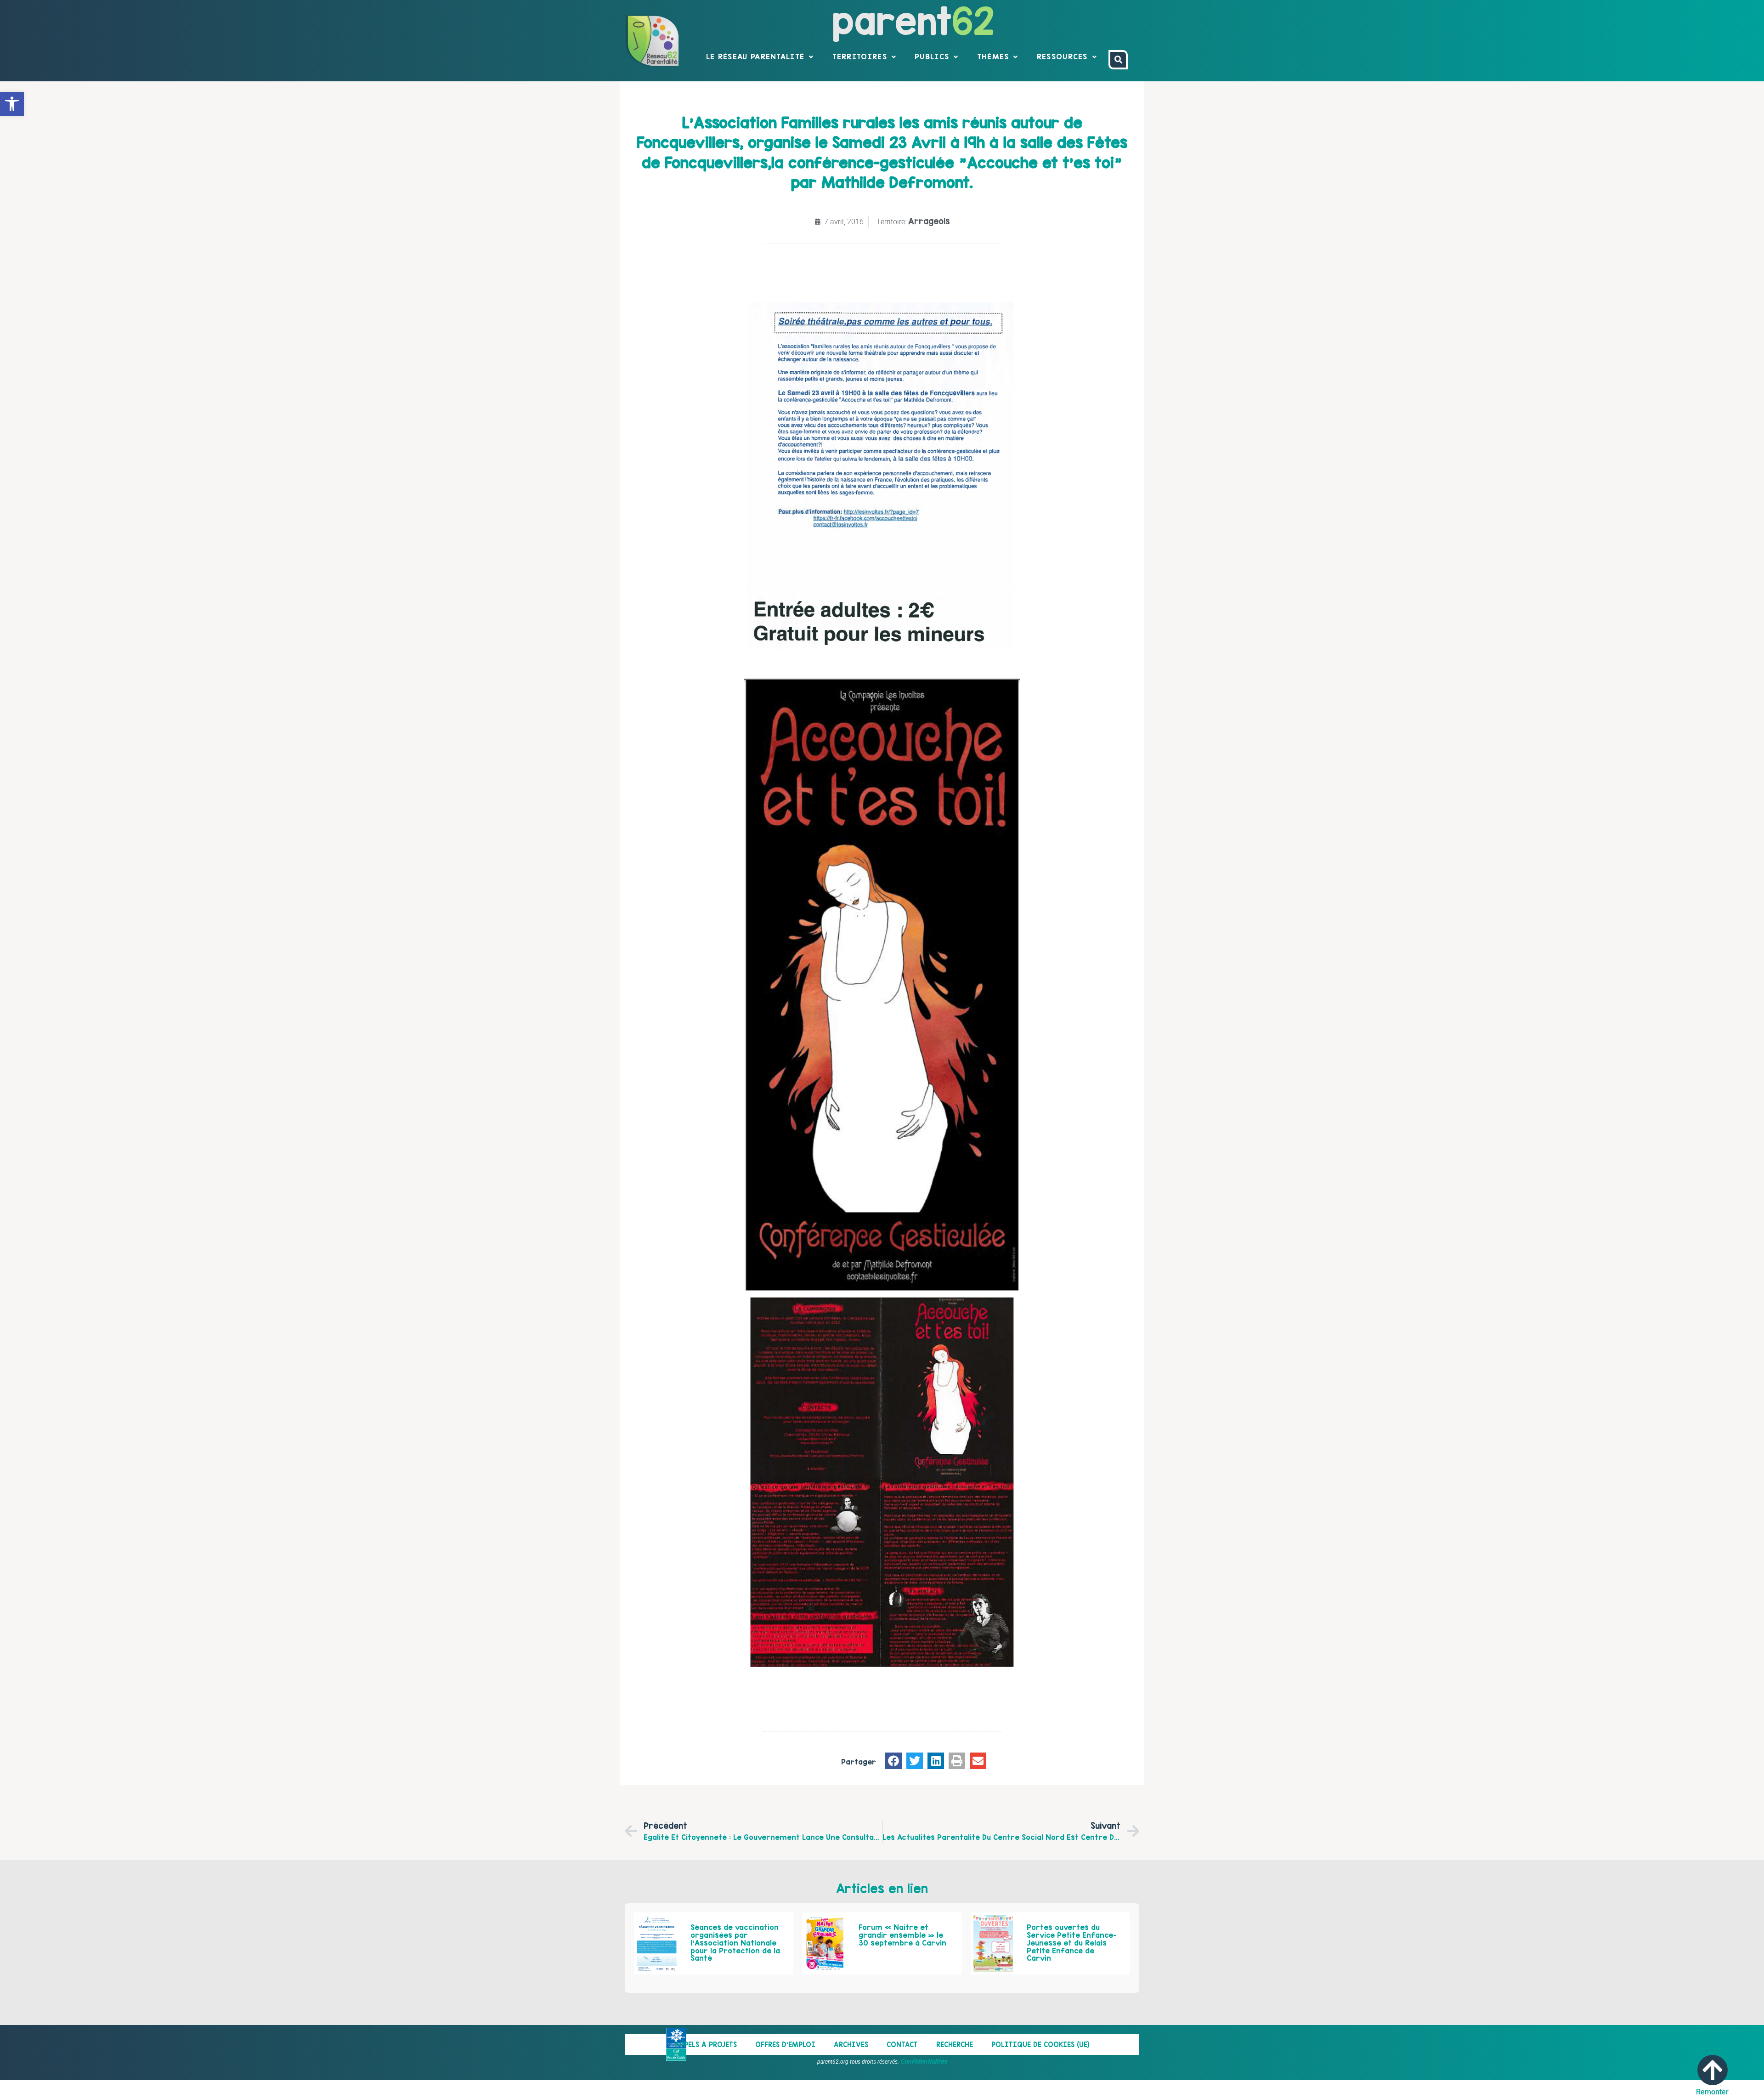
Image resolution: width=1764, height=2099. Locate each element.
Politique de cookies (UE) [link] (1040, 2045)
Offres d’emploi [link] (785, 2045)
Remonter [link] (1712, 2092)
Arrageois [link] (929, 221)
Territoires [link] (860, 57)
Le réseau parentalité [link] (755, 57)
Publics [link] (932, 57)
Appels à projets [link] (706, 2045)
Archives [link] (851, 2045)
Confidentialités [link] (924, 2061)
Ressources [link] (1062, 57)
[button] (893, 1761)
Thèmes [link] (993, 57)
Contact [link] (902, 2045)
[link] (12, 104)
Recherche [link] (955, 2045)
